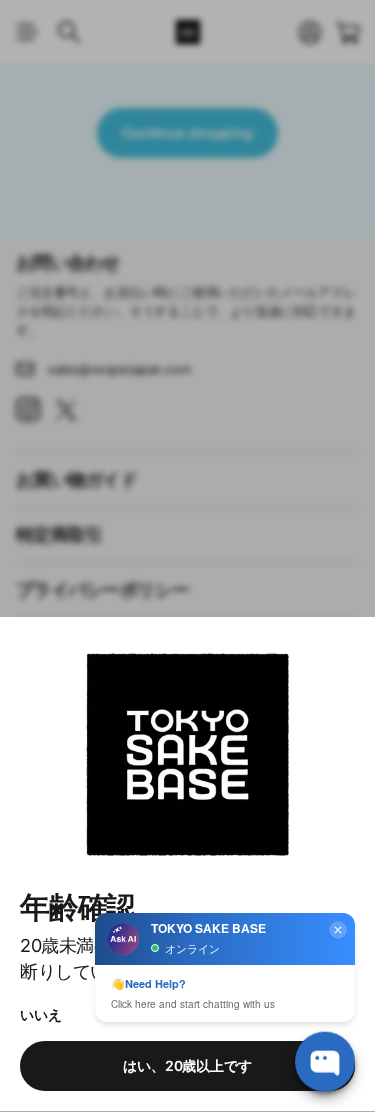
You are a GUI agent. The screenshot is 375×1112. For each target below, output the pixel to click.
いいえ (41, 1014)
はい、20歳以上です (187, 1065)
